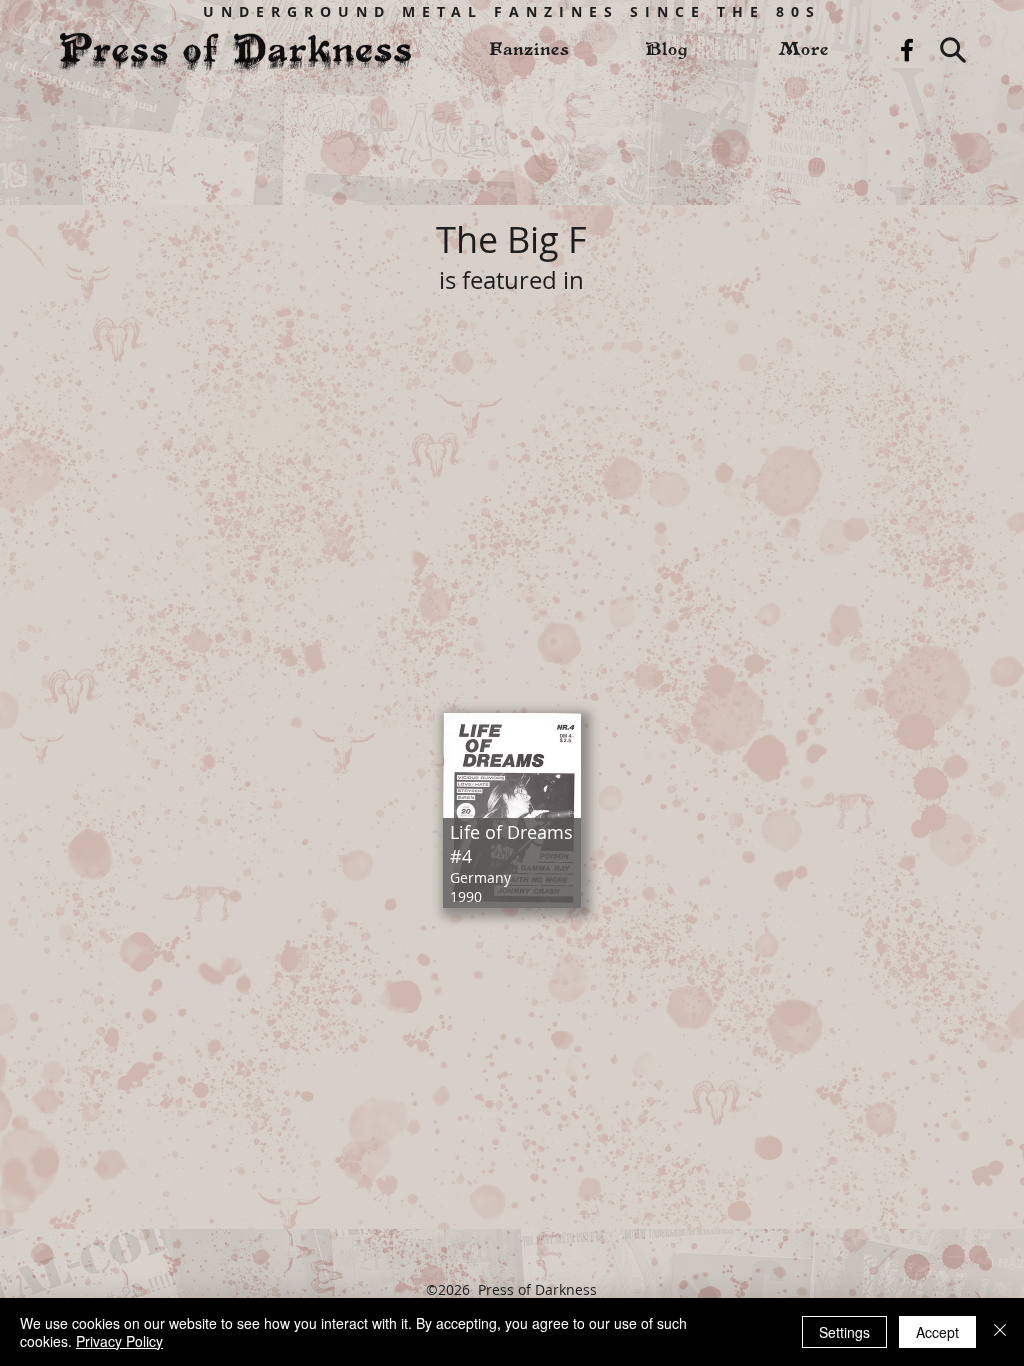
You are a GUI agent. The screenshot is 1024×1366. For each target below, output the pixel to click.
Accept (937, 1332)
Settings (844, 1332)
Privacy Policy (119, 1341)
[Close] (1000, 1332)
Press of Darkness (537, 1289)
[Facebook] (907, 50)
